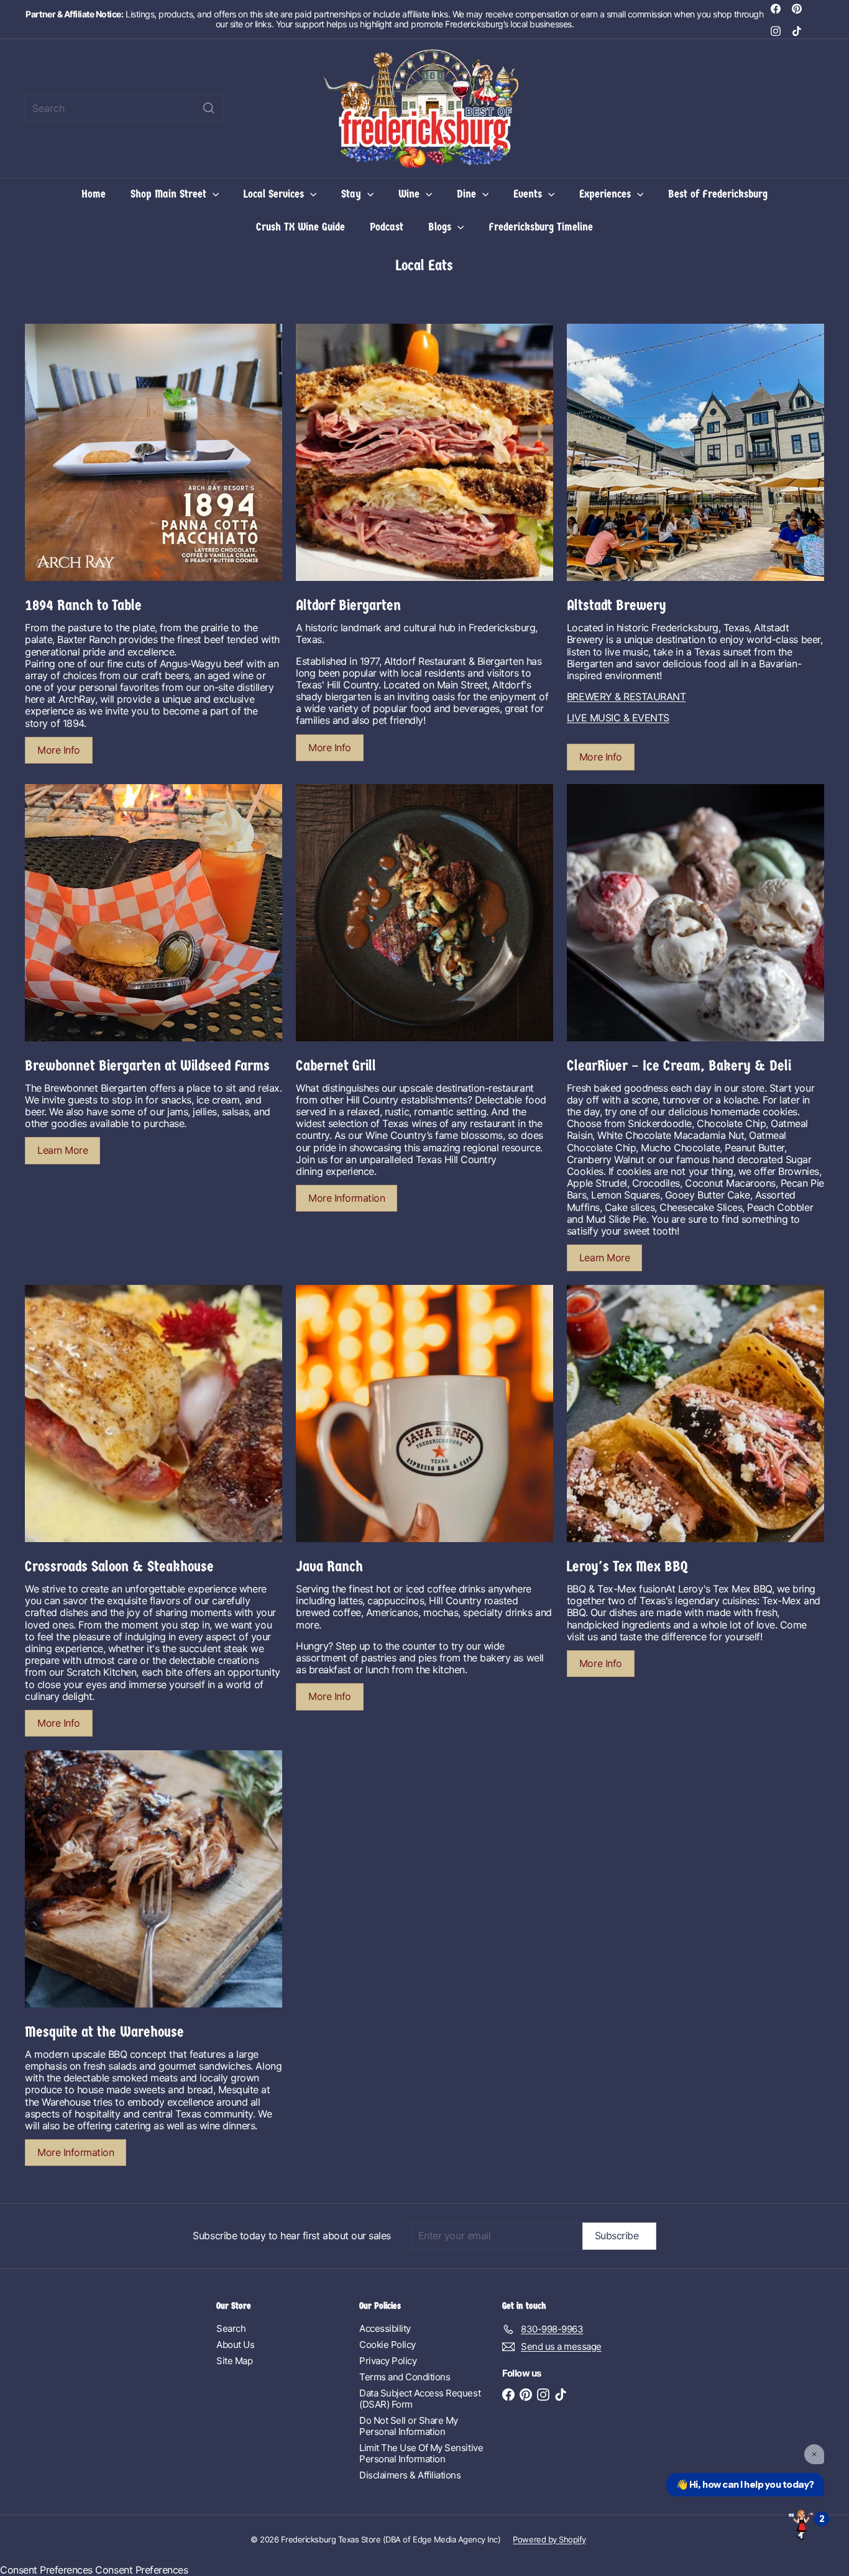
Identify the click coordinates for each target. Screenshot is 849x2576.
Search (231, 2328)
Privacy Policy (388, 2361)
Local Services (275, 194)
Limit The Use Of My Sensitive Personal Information (421, 2453)
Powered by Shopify (549, 2539)
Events (529, 194)
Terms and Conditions (405, 2377)
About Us (235, 2345)
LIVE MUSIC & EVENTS (618, 718)
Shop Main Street (170, 194)
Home (94, 194)
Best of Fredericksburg (718, 194)
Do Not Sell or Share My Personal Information (409, 2426)
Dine (468, 194)
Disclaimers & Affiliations (410, 2475)
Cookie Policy (388, 2345)
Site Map (234, 2361)
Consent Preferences (46, 2570)
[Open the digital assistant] (801, 2524)
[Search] (209, 108)
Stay (353, 194)
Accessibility (385, 2328)
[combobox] (124, 108)
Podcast (387, 227)
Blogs (441, 227)
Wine (411, 194)
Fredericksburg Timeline (541, 227)
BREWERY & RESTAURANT (626, 697)
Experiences (607, 194)
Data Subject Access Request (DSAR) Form (420, 2399)
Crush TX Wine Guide (301, 227)
